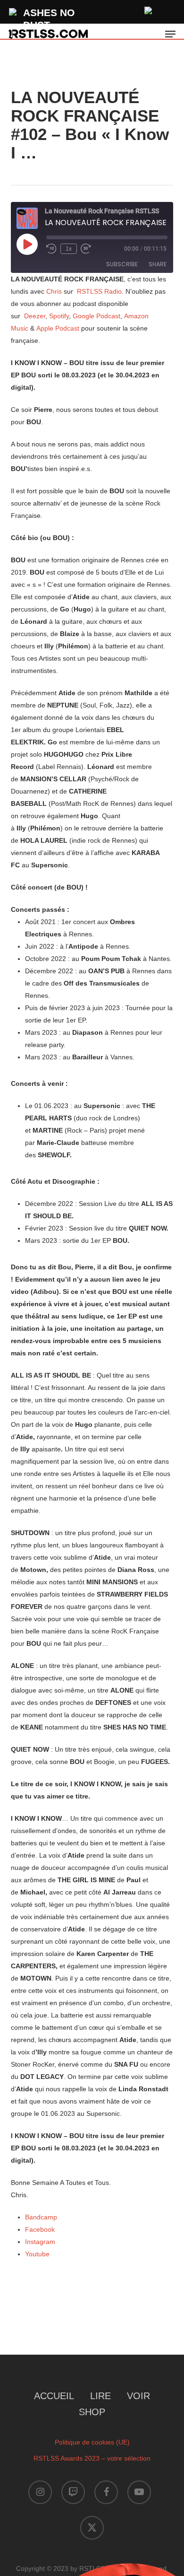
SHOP (92, 2412)
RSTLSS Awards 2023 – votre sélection (92, 2458)
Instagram (40, 2242)
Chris (55, 291)
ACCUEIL (54, 2396)
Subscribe (122, 264)
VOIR (138, 2396)
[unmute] (149, 9)
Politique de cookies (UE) (92, 2442)
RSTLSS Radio (99, 291)
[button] (170, 34)
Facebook (40, 2229)
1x (69, 249)
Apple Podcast (58, 328)
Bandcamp (41, 2217)
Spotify (59, 316)
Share (158, 264)
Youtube (37, 2254)
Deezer (35, 316)
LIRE (100, 2396)
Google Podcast (96, 316)
